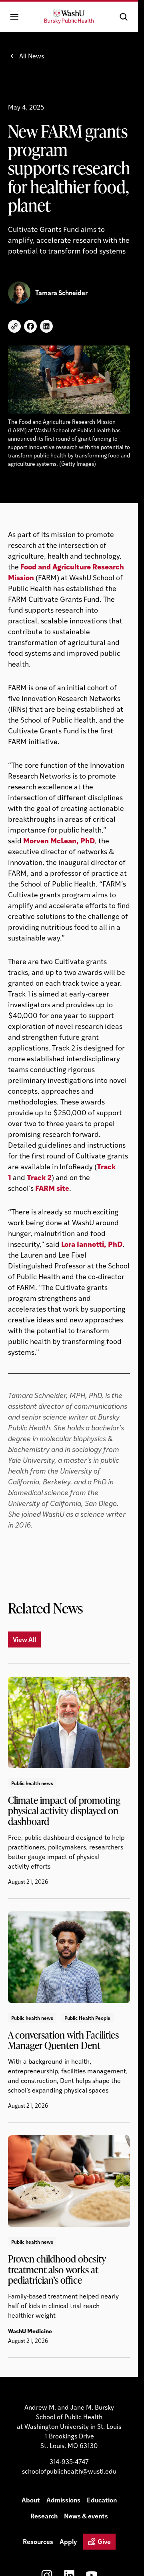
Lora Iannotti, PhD (92, 1244)
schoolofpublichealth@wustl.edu (69, 2471)
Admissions (63, 2500)
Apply (68, 2541)
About (31, 2500)
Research (44, 2516)
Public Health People (87, 2018)
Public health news (32, 1783)
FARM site (52, 1188)
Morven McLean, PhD (59, 840)
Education (102, 2500)
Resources (38, 2541)
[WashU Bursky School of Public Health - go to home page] (69, 17)
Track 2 (39, 1177)
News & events (86, 2516)
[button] (124, 17)
